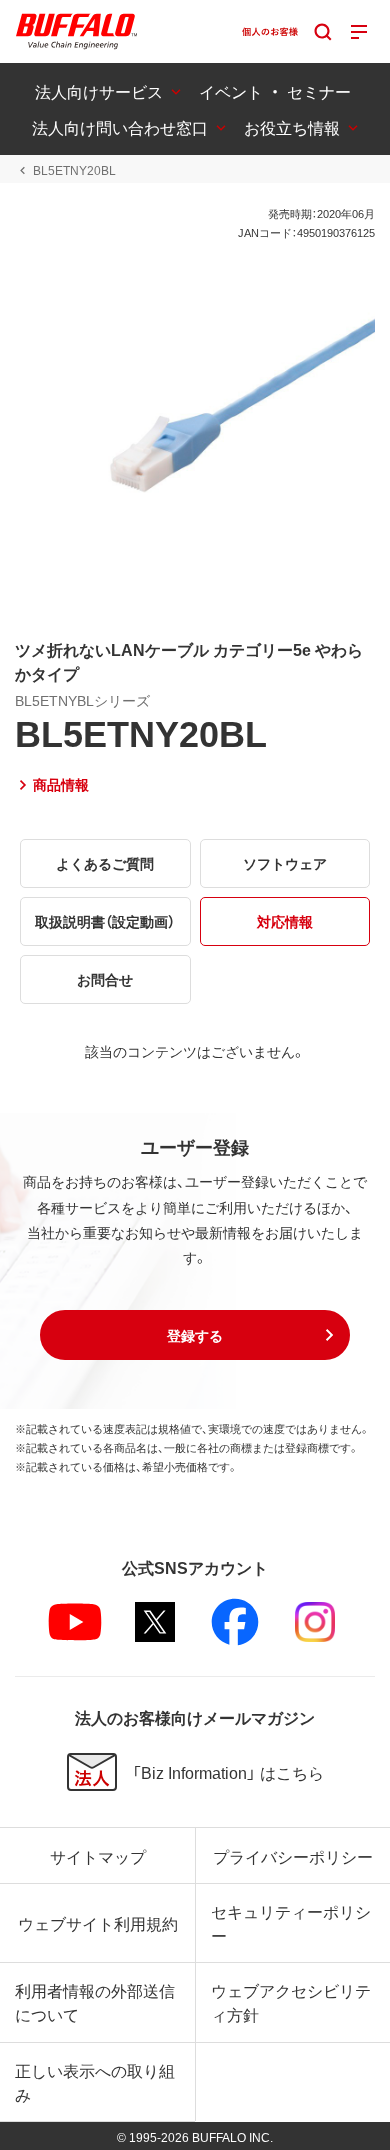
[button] (195, 1335)
